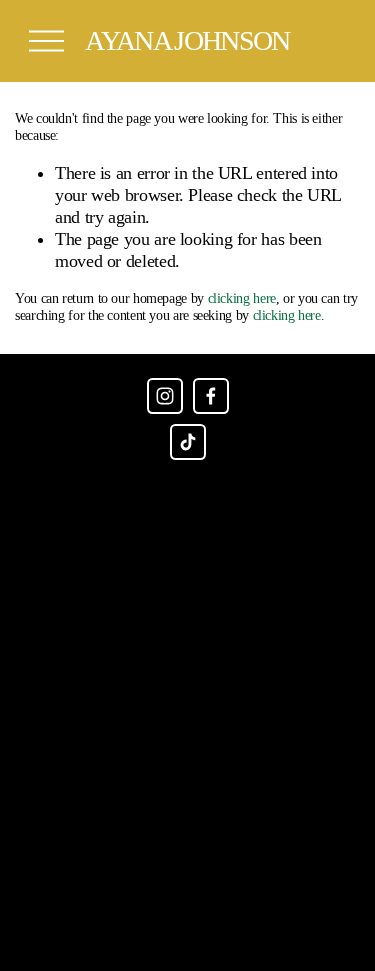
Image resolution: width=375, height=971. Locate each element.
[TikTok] (188, 442)
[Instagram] (165, 396)
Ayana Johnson (187, 40)
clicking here (242, 298)
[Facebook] (211, 396)
